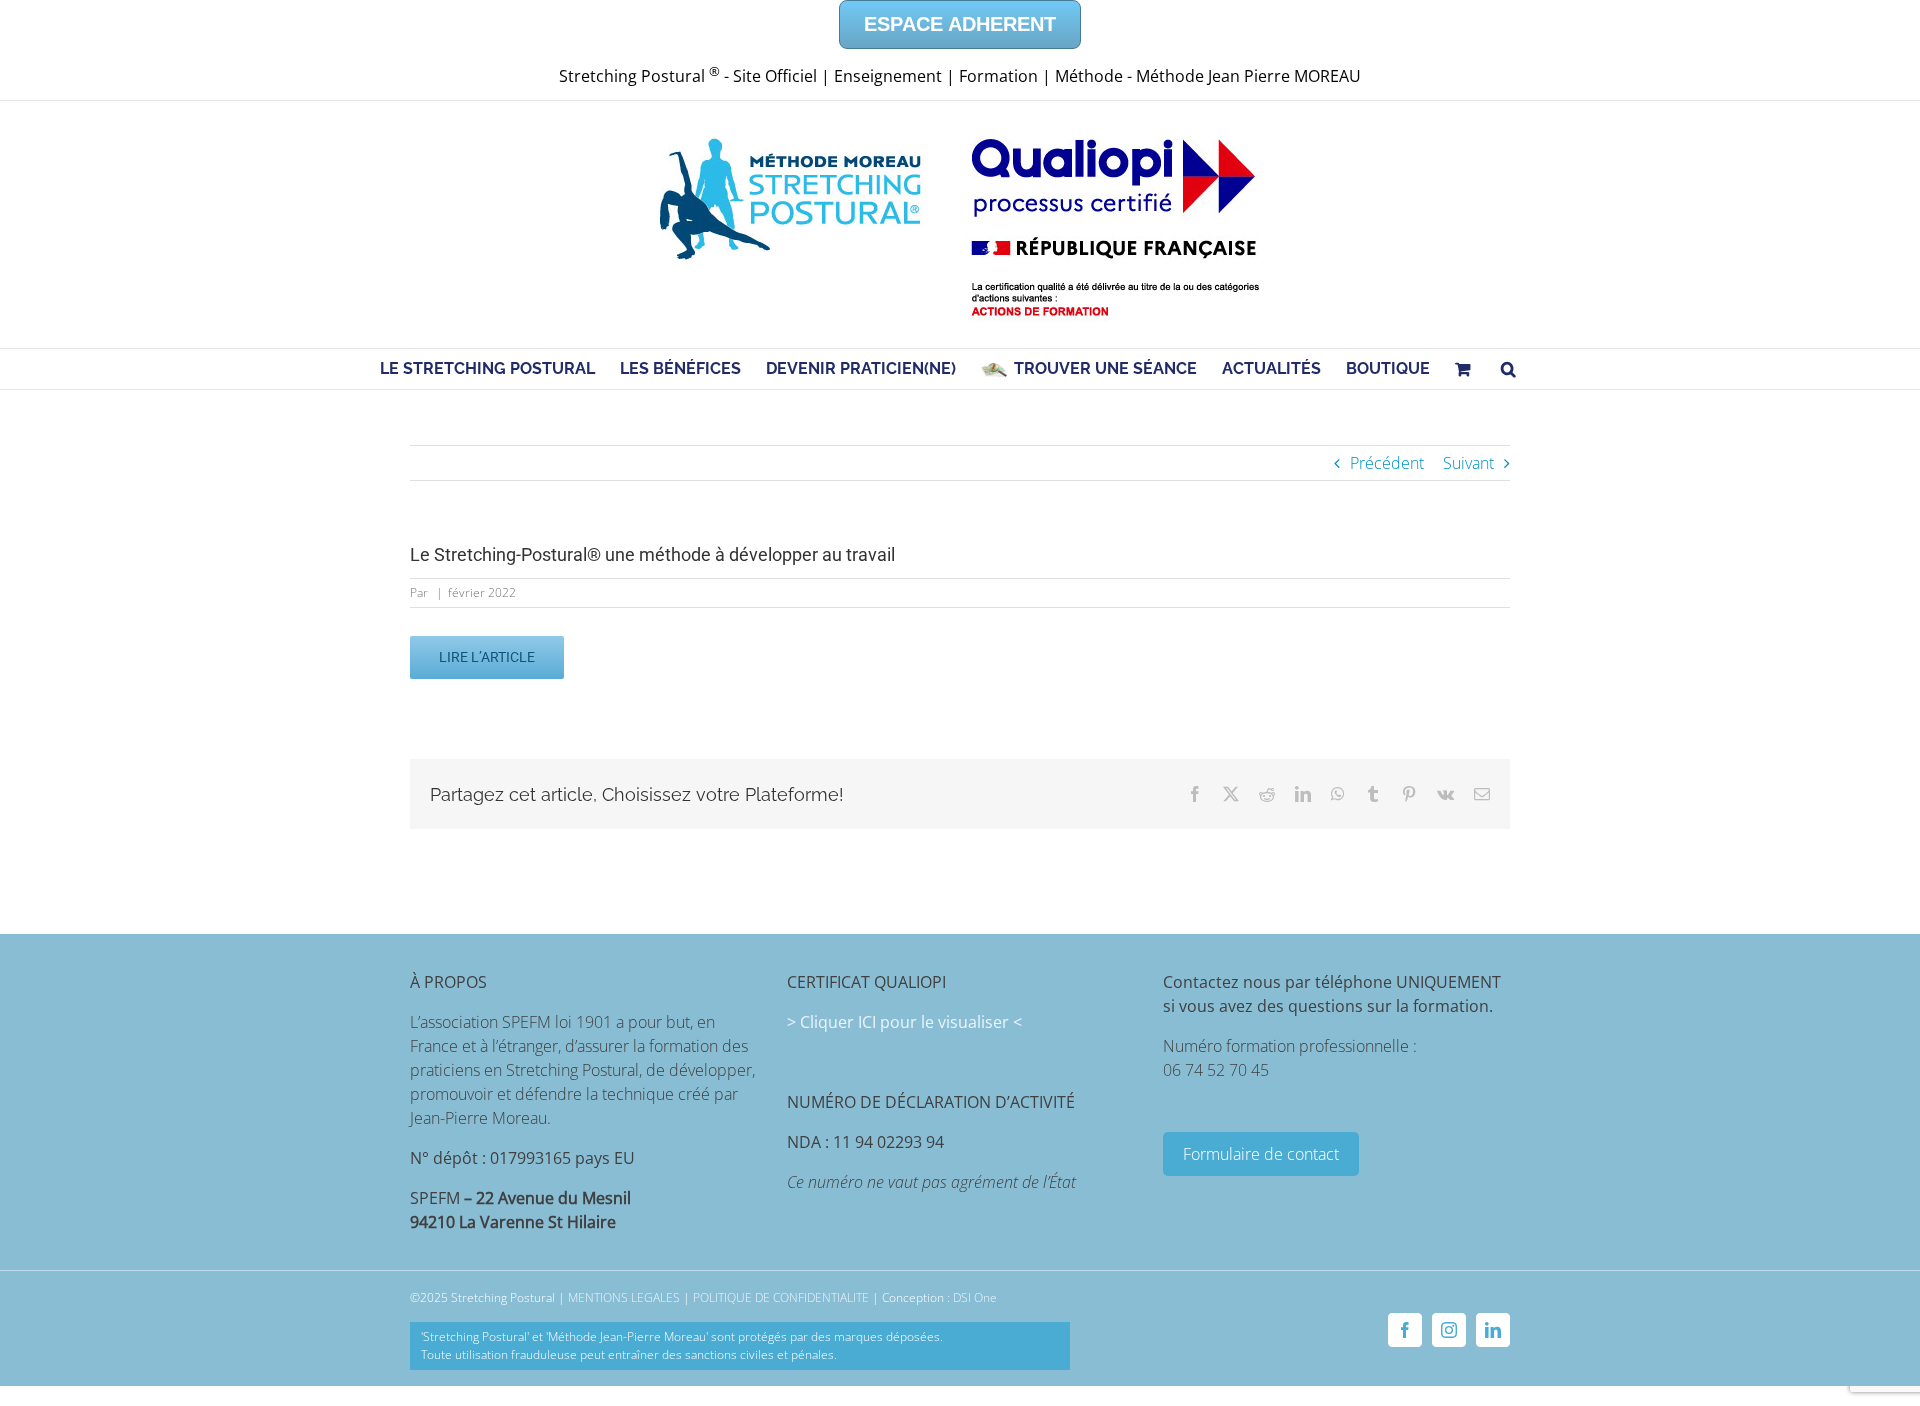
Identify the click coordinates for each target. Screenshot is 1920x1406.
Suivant (1468, 463)
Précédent (1387, 463)
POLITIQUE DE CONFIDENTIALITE (781, 1297)
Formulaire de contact (1261, 1154)
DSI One (975, 1297)
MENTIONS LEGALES (624, 1297)
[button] (1508, 369)
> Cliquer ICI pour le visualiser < (904, 1022)
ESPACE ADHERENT (960, 24)
